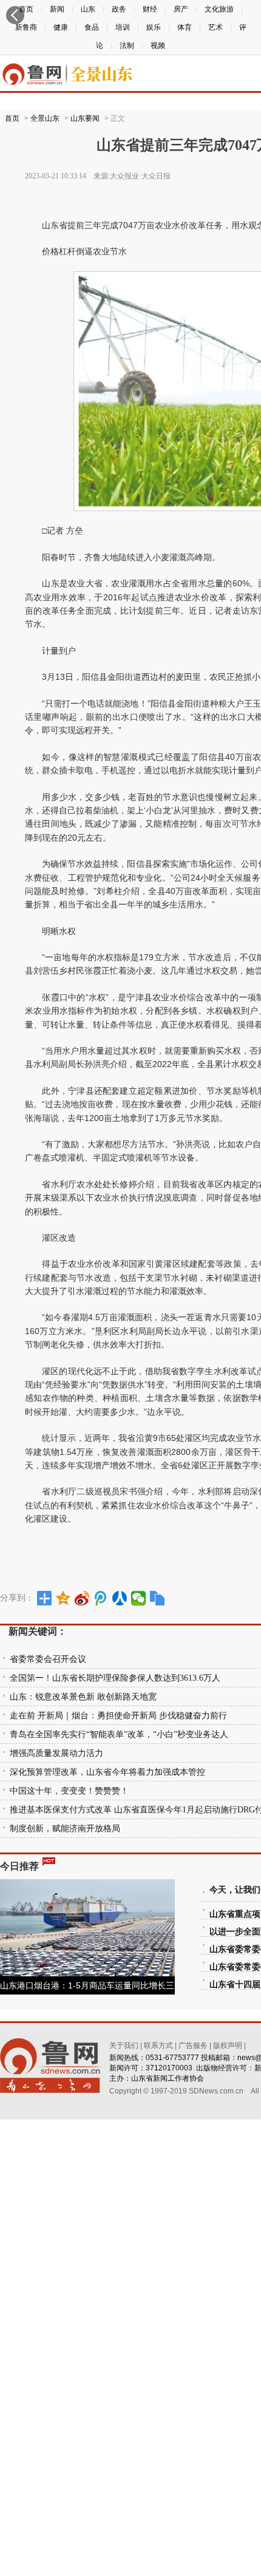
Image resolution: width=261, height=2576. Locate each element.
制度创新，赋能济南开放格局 (65, 1829)
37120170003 (169, 2068)
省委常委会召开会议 (48, 1659)
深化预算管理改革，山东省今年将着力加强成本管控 (107, 1772)
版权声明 (228, 2046)
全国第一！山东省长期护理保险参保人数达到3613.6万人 (115, 1678)
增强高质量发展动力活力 (56, 1753)
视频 (158, 46)
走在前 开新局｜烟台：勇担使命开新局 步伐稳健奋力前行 (118, 1716)
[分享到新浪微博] (82, 1598)
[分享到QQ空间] (63, 1598)
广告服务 (193, 2046)
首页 (12, 118)
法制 (127, 46)
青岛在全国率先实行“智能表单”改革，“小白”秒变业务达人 (119, 1734)
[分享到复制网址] (158, 1598)
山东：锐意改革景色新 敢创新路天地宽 (83, 1697)
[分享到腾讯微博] (101, 1598)
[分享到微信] (139, 1598)
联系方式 (158, 2046)
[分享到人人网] (120, 1598)
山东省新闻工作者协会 (168, 2078)
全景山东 (45, 118)
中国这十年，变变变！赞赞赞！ (69, 1791)
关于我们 (124, 2046)
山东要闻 (85, 118)
